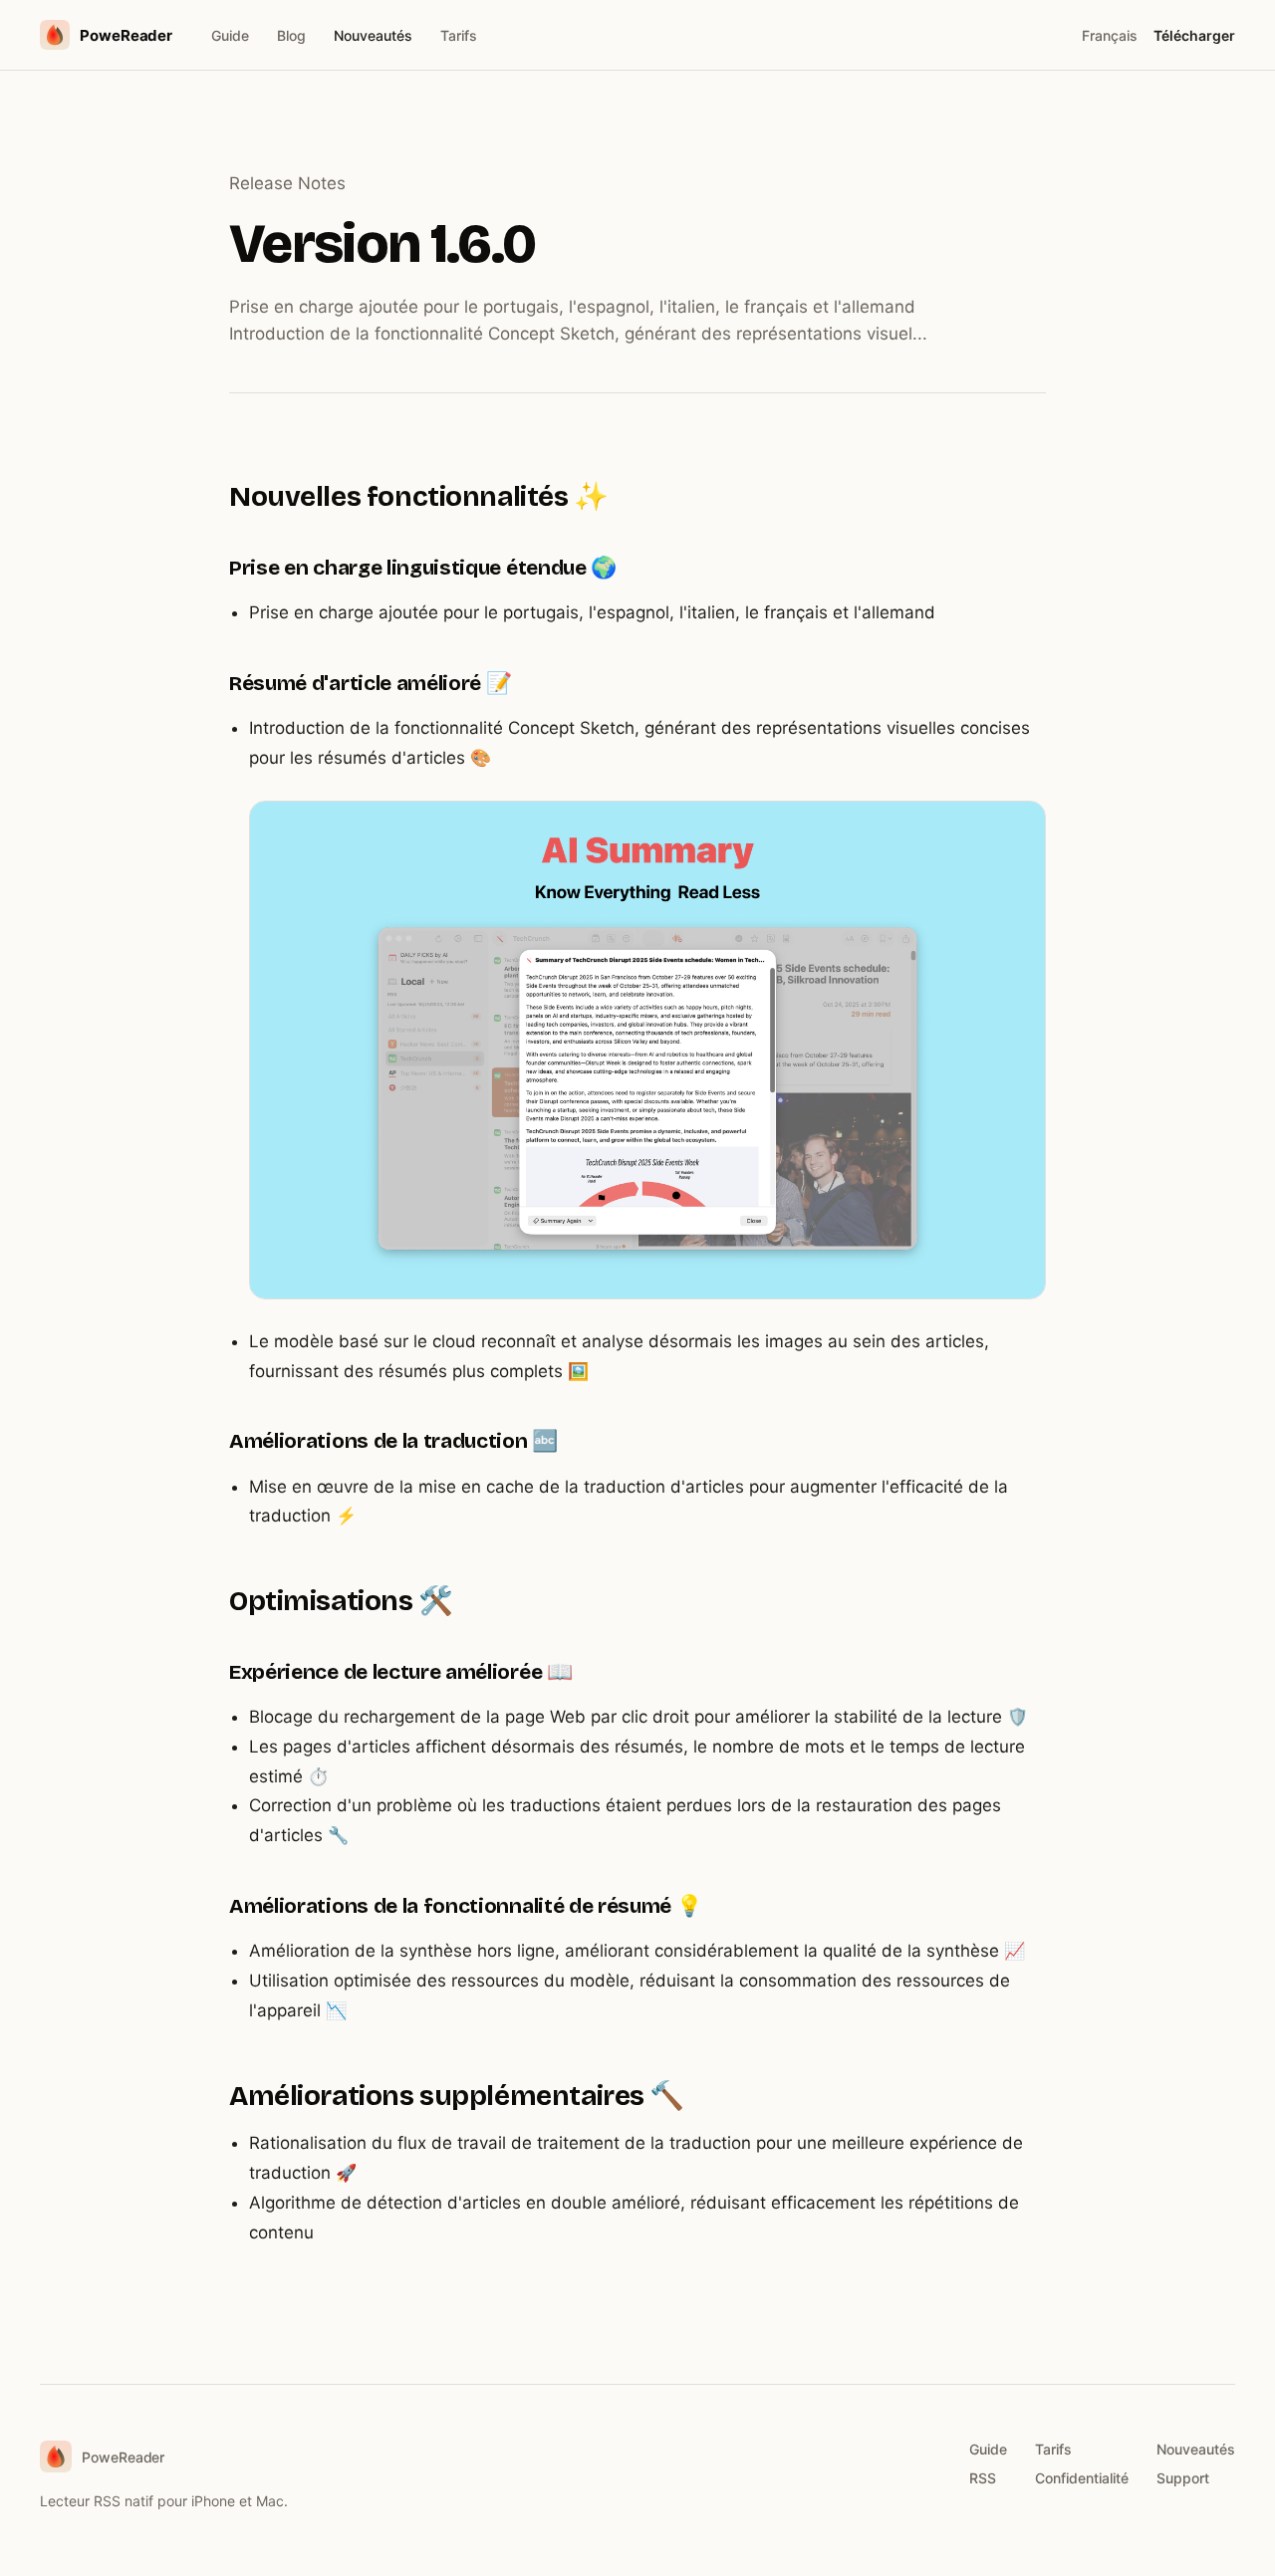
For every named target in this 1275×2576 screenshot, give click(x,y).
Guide (230, 35)
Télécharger (1194, 35)
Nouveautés (373, 35)
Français (1110, 35)
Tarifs (459, 35)
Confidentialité (1082, 2478)
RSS (983, 2478)
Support (1183, 2478)
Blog (291, 35)
